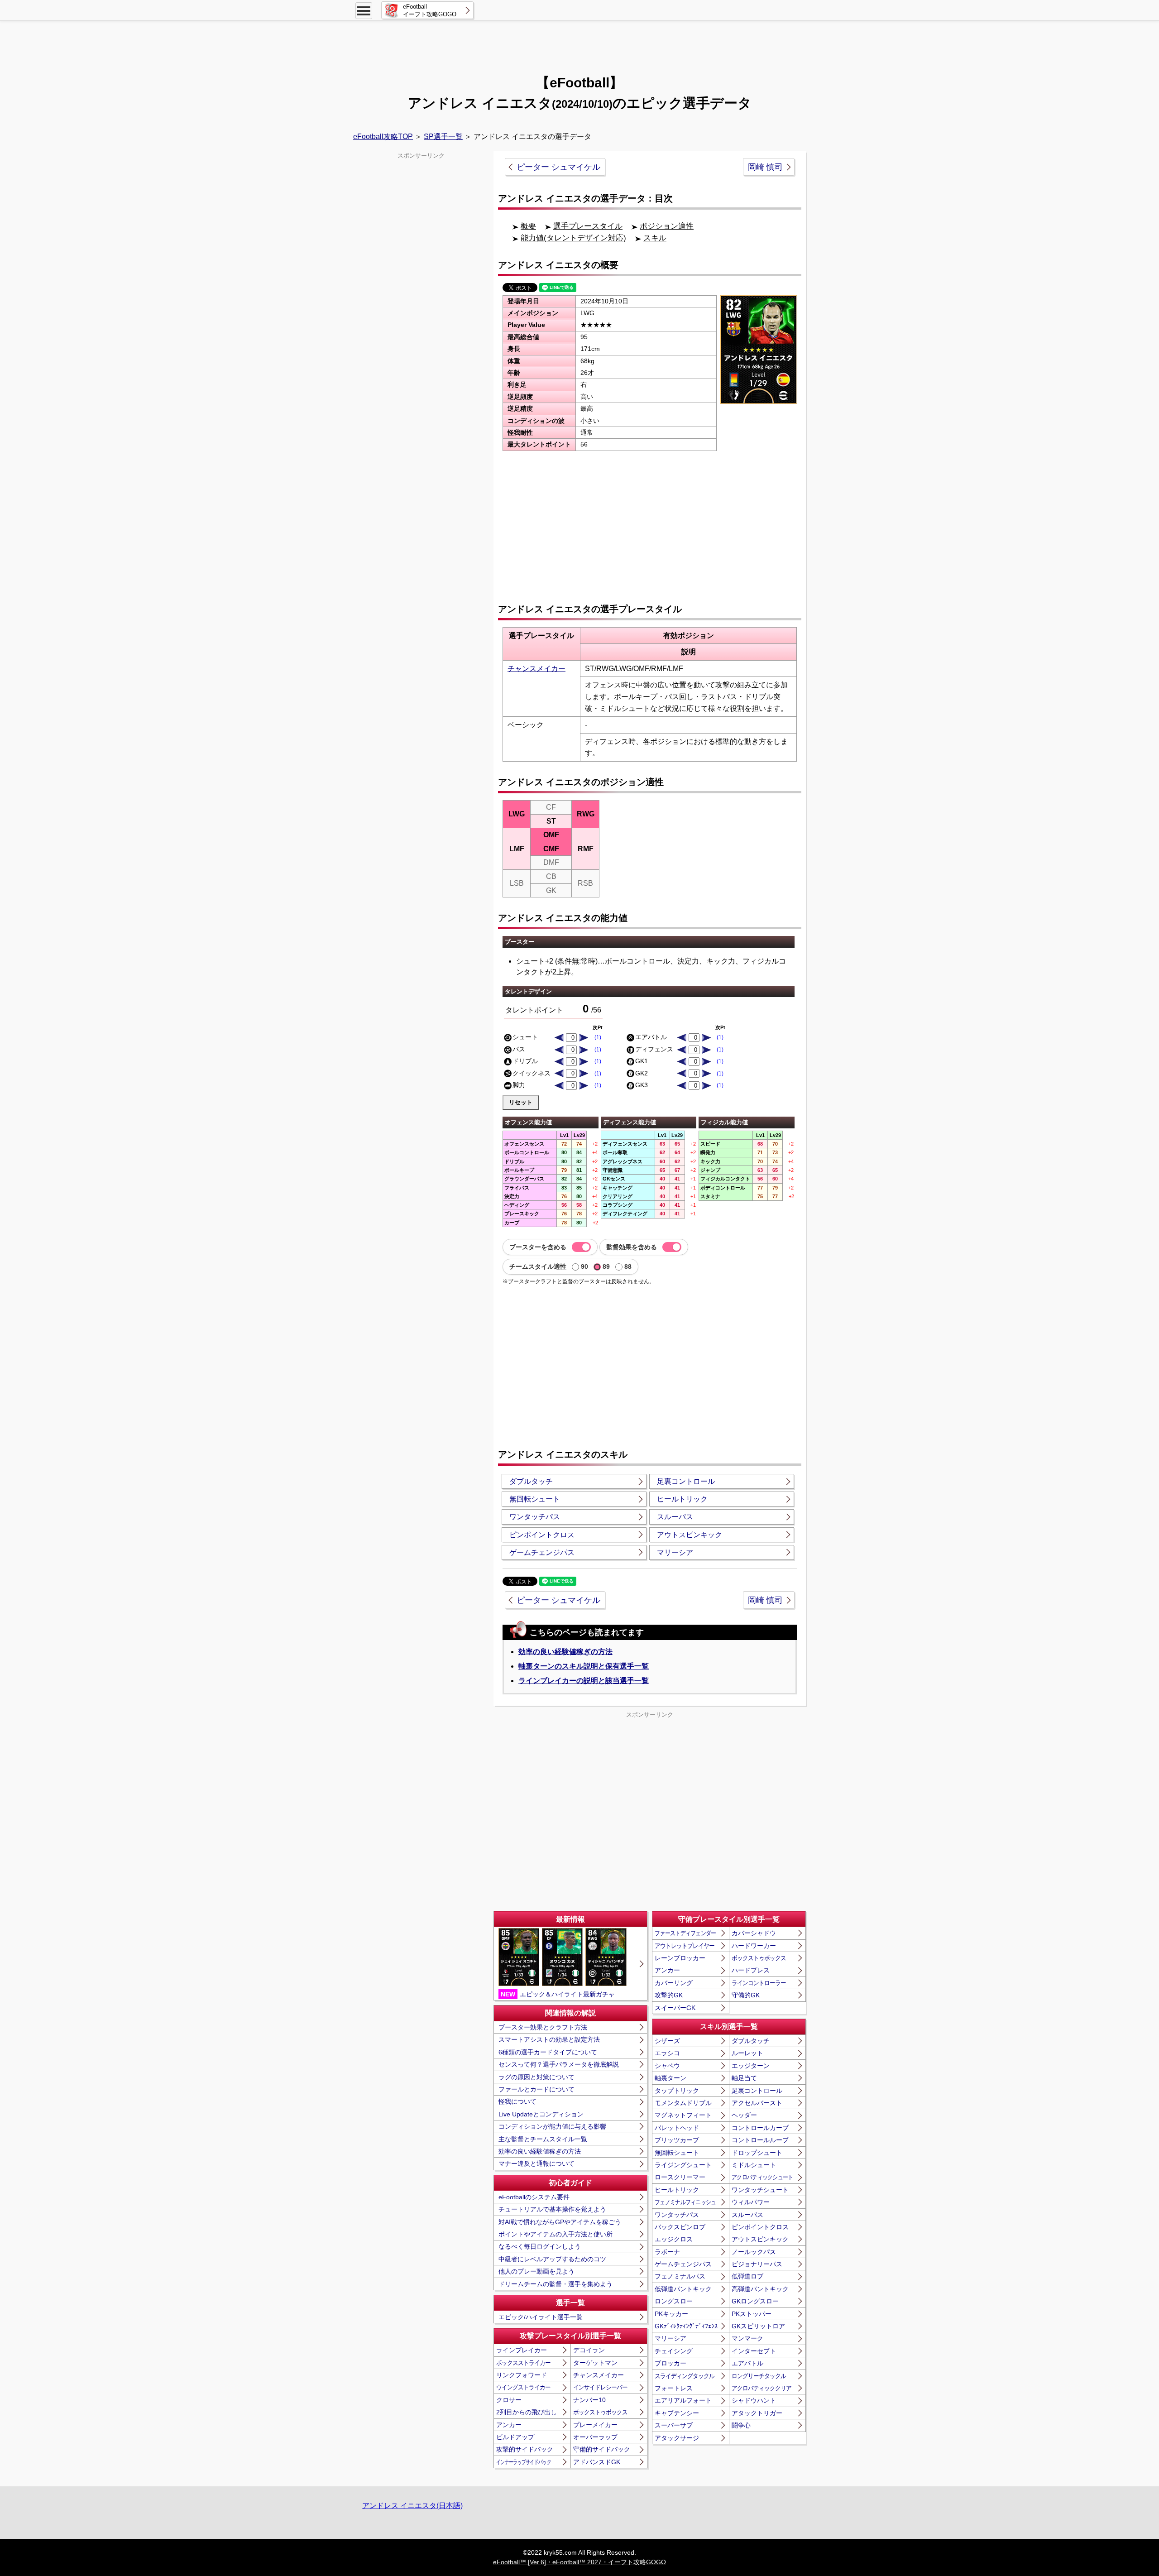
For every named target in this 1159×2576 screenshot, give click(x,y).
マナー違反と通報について (536, 2163)
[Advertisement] (579, 43)
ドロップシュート (757, 2153)
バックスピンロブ (680, 2227)
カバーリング (674, 1983)
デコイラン (589, 2350)
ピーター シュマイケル (558, 167)
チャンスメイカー (536, 669)
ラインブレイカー (522, 2350)
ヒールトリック (682, 1499)
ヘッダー (744, 2115)
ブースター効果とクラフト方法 (543, 2027)
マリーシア (675, 1552)
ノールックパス (754, 2252)
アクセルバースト (757, 2103)
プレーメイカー (595, 2425)
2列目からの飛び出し (527, 2412)
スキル (655, 238)
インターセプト (754, 2351)
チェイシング (674, 2351)
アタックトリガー (757, 2413)
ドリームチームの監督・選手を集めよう (556, 2284)
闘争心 (741, 2425)
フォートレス (674, 2388)
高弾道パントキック (760, 2289)
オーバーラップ (595, 2437)
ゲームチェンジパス (542, 1552)
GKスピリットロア (758, 2326)
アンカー (509, 2425)
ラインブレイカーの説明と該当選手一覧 (584, 1681)
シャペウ (667, 2066)
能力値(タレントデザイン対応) (573, 238)
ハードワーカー (754, 1946)
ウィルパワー (751, 2202)
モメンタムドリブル (683, 2103)
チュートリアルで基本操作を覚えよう (552, 2209)
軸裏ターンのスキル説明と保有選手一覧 (584, 1666)
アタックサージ (677, 2438)
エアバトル (747, 2363)
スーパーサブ (674, 2425)
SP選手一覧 (443, 137)
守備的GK (746, 1995)
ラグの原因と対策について (536, 2077)
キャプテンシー (677, 2413)
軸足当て (744, 2078)
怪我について (517, 2101)
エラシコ (667, 2053)
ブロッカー (670, 2363)
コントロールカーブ (760, 2128)
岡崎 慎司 (765, 167)
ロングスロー (674, 2301)
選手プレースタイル (588, 226)
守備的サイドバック (602, 2449)
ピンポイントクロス (542, 1535)
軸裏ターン (670, 2078)
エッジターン (751, 2066)
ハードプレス (751, 1970)
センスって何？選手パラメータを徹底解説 (559, 2064)
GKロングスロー (755, 2301)
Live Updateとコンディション (541, 2114)
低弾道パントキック (683, 2289)
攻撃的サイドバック (525, 2449)
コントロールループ (760, 2140)
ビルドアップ (515, 2437)
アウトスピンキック (690, 1535)
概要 (528, 226)
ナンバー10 (589, 2400)
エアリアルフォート (683, 2400)
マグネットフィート (683, 2115)
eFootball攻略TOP (383, 137)
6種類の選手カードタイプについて (548, 2052)
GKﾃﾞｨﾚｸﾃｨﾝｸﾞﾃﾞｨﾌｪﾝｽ (686, 2326)
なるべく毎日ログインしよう (540, 2246)
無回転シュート (535, 1499)
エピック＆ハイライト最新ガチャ (558, 1994)
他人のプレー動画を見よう (536, 2271)
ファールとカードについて (536, 2089)
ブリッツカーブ (677, 2140)
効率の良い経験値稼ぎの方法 (565, 1652)
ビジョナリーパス (757, 2264)
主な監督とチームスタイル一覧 (543, 2139)
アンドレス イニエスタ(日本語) (412, 2506)
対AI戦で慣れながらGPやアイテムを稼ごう (560, 2222)
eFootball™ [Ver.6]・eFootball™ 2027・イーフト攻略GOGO (579, 2562)
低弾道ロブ (747, 2276)
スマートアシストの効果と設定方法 (549, 2039)
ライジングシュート (683, 2165)
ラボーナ (667, 2252)
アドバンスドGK (597, 2462)
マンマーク (747, 2338)
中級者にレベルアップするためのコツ (552, 2259)
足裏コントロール (686, 1481)
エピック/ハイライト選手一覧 (541, 2317)
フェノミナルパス (680, 2276)
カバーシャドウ (754, 1933)
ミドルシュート (754, 2165)
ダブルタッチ (531, 1481)
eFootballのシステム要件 (534, 2197)
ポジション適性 (667, 226)
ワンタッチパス (535, 1517)
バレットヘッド (677, 2128)
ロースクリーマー (680, 2177)
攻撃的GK (669, 1995)
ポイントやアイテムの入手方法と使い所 (556, 2234)
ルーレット (747, 2053)
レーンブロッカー (680, 1958)
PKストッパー (752, 2314)
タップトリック (677, 2091)
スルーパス (675, 1517)
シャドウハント (754, 2400)
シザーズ (667, 2041)
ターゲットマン (595, 2363)
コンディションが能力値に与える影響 (552, 2126)
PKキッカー (671, 2314)
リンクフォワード (522, 2375)
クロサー (509, 2400)
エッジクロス (674, 2239)
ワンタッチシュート (760, 2190)
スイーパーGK (675, 2008)
